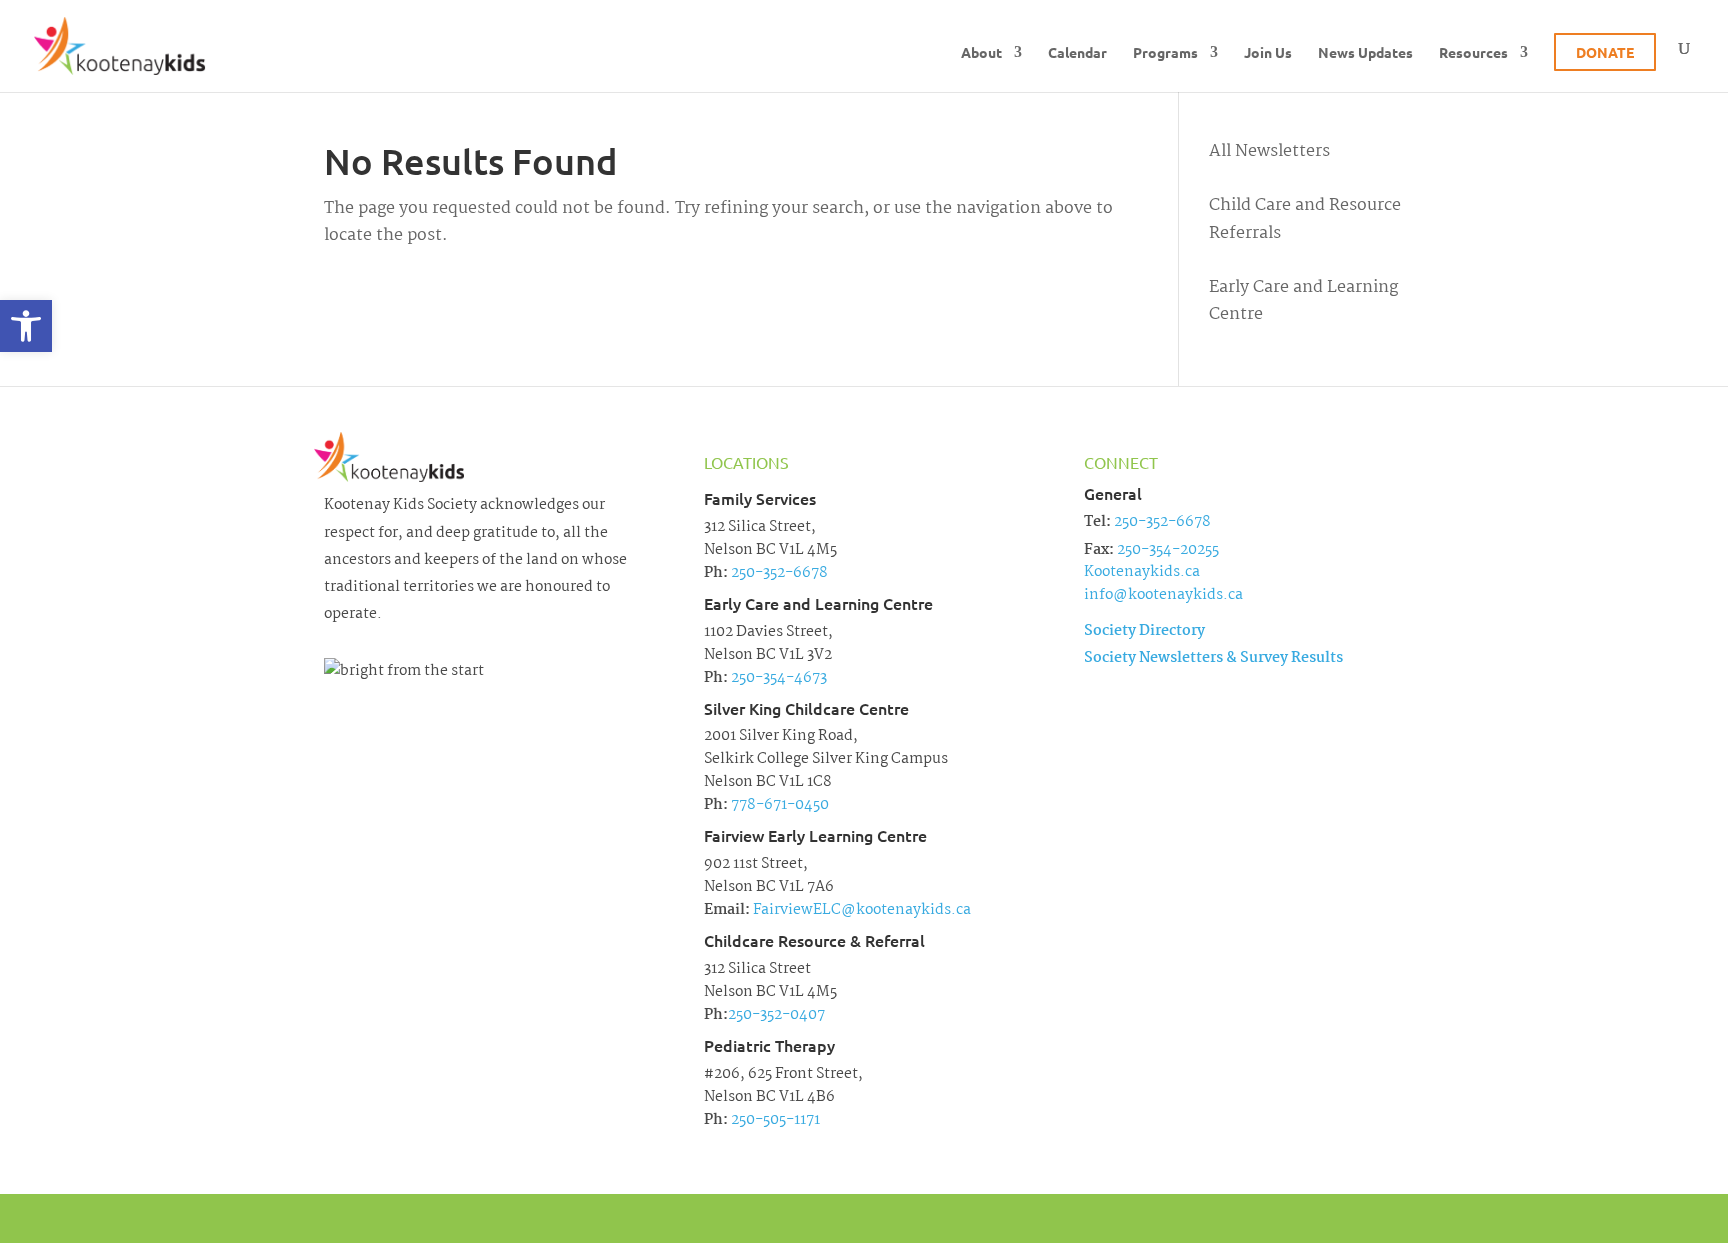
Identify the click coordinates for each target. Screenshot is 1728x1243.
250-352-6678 (778, 573)
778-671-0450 (778, 805)
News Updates (1365, 53)
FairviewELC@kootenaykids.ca (860, 910)
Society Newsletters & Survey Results (1213, 658)
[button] (26, 326)
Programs (1165, 53)
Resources (1473, 53)
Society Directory (1144, 631)
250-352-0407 (776, 1015)
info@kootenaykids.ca (1163, 595)
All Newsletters (1269, 151)
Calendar (1077, 53)
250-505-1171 (774, 1120)
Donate (1605, 52)
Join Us (1268, 53)
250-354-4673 (777, 678)
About (981, 53)
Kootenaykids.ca (1142, 572)
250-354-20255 (1168, 550)
